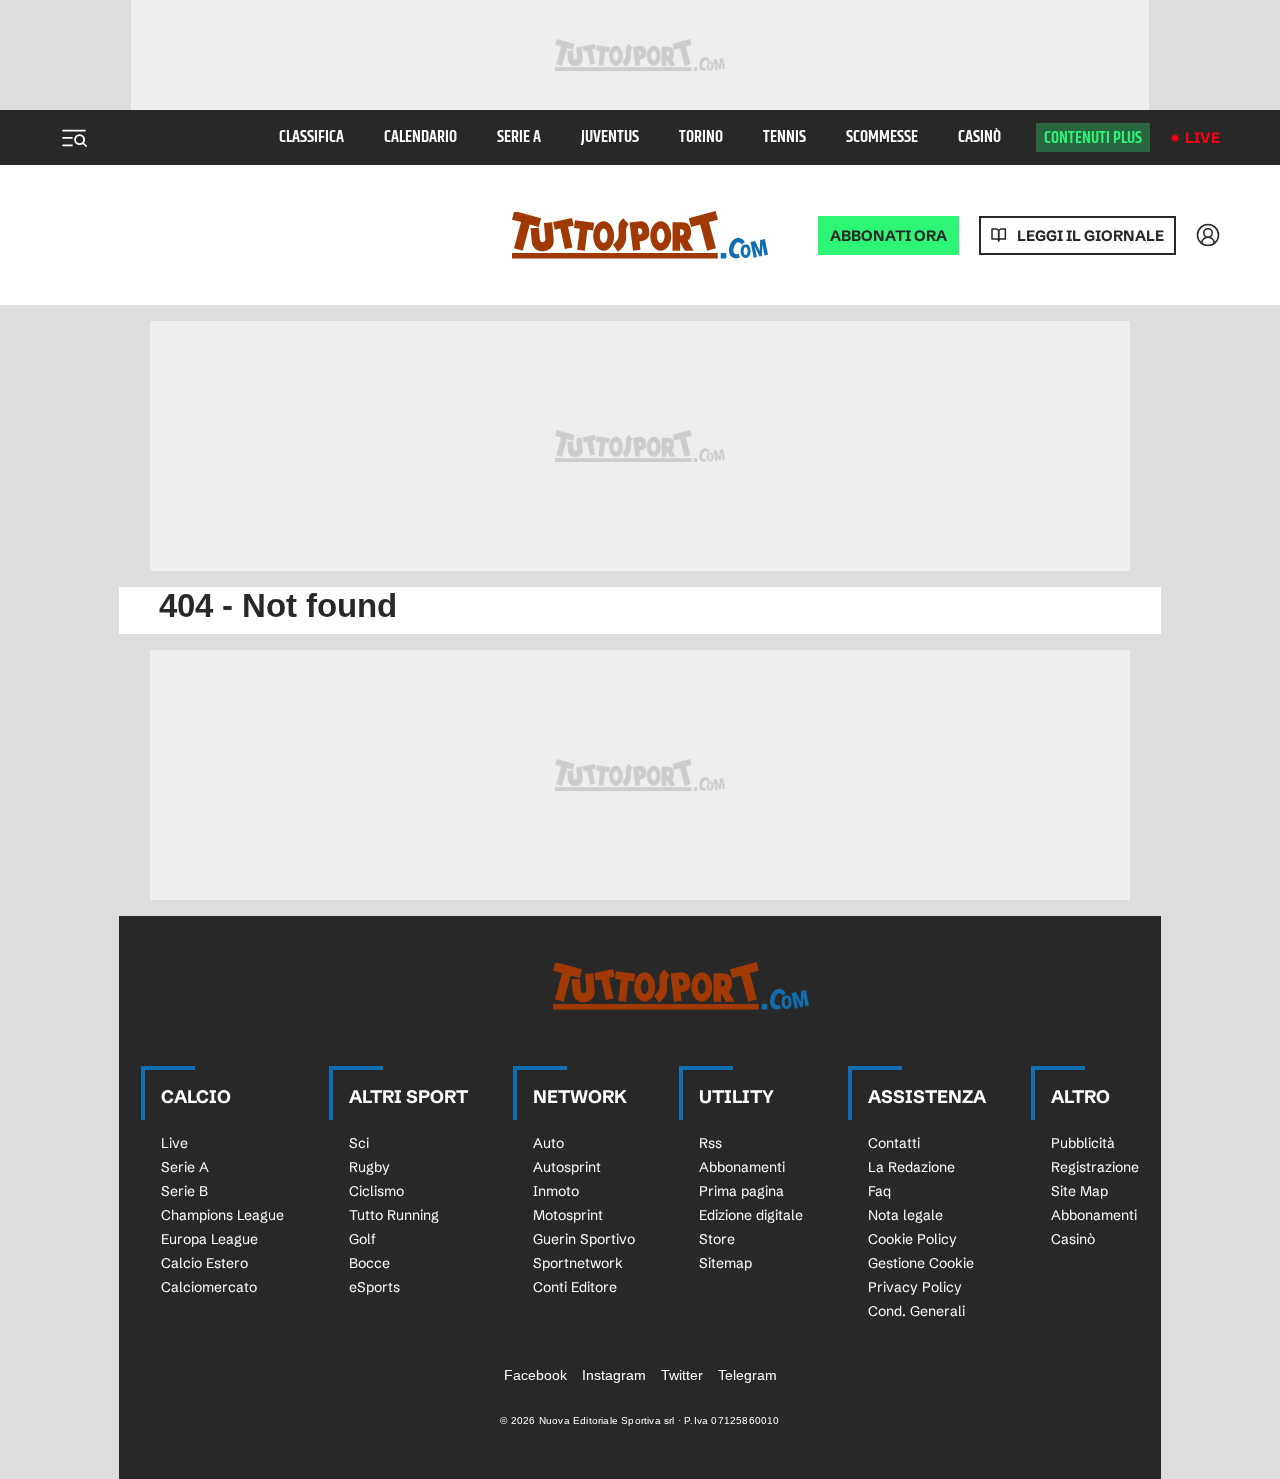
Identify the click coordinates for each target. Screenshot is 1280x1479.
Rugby (369, 1167)
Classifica (311, 137)
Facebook (535, 1375)
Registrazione (1095, 1167)
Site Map (1079, 1191)
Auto (548, 1143)
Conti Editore (575, 1287)
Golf (362, 1239)
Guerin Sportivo (584, 1239)
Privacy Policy (915, 1287)
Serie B (184, 1191)
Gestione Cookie (921, 1263)
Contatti (894, 1143)
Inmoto (556, 1191)
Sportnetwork (578, 1263)
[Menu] (74, 138)
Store (717, 1239)
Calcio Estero (204, 1263)
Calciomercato (209, 1287)
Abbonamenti (742, 1167)
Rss (710, 1143)
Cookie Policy (912, 1239)
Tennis (784, 137)
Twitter (682, 1375)
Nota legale (905, 1215)
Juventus (610, 137)
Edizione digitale (751, 1215)
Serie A (519, 137)
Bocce (369, 1263)
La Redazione (911, 1167)
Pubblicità (1083, 1143)
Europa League (209, 1239)
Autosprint (567, 1167)
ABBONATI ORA (888, 235)
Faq (879, 1191)
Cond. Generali (916, 1311)
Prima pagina (741, 1191)
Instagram (614, 1375)
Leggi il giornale (1090, 235)
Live (1202, 137)
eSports (374, 1287)
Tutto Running (394, 1215)
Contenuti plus (1093, 138)
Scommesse (882, 137)
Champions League (222, 1215)
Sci (359, 1143)
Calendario (420, 137)
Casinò (979, 137)
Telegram (747, 1375)
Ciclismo (376, 1191)
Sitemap (725, 1263)
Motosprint (568, 1215)
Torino (701, 137)
